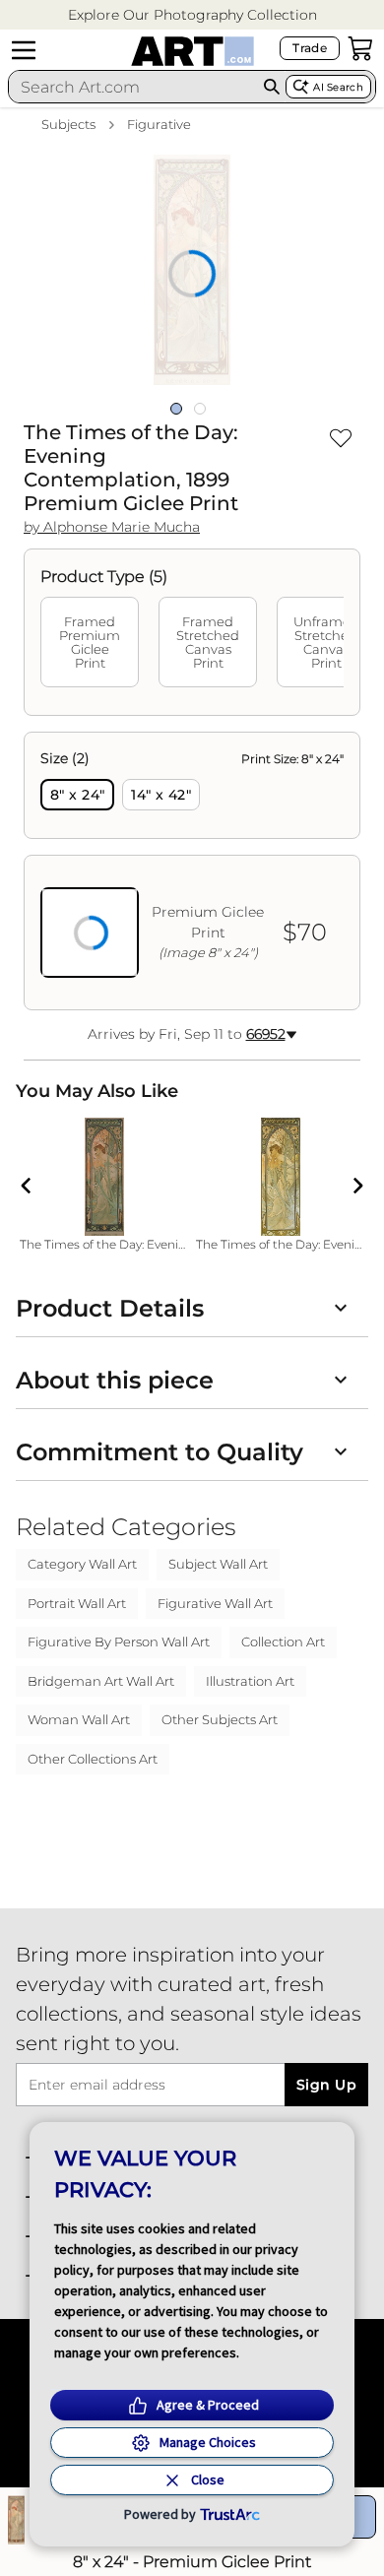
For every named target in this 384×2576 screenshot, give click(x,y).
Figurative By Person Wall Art (119, 1642)
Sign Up (326, 2085)
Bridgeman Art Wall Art (101, 1681)
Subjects (68, 124)
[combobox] (133, 87)
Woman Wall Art (79, 1719)
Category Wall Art (82, 1564)
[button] (192, 15)
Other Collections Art (93, 1759)
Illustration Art (250, 1681)
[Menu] (24, 50)
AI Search (338, 87)
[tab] (90, 642)
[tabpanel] (192, 871)
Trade (310, 48)
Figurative (159, 124)
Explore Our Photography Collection (192, 15)
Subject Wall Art (218, 1564)
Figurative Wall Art (215, 1603)
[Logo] (192, 51)
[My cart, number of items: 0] (360, 48)
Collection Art (283, 1642)
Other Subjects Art (220, 1719)
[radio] (77, 795)
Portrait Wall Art (77, 1603)
